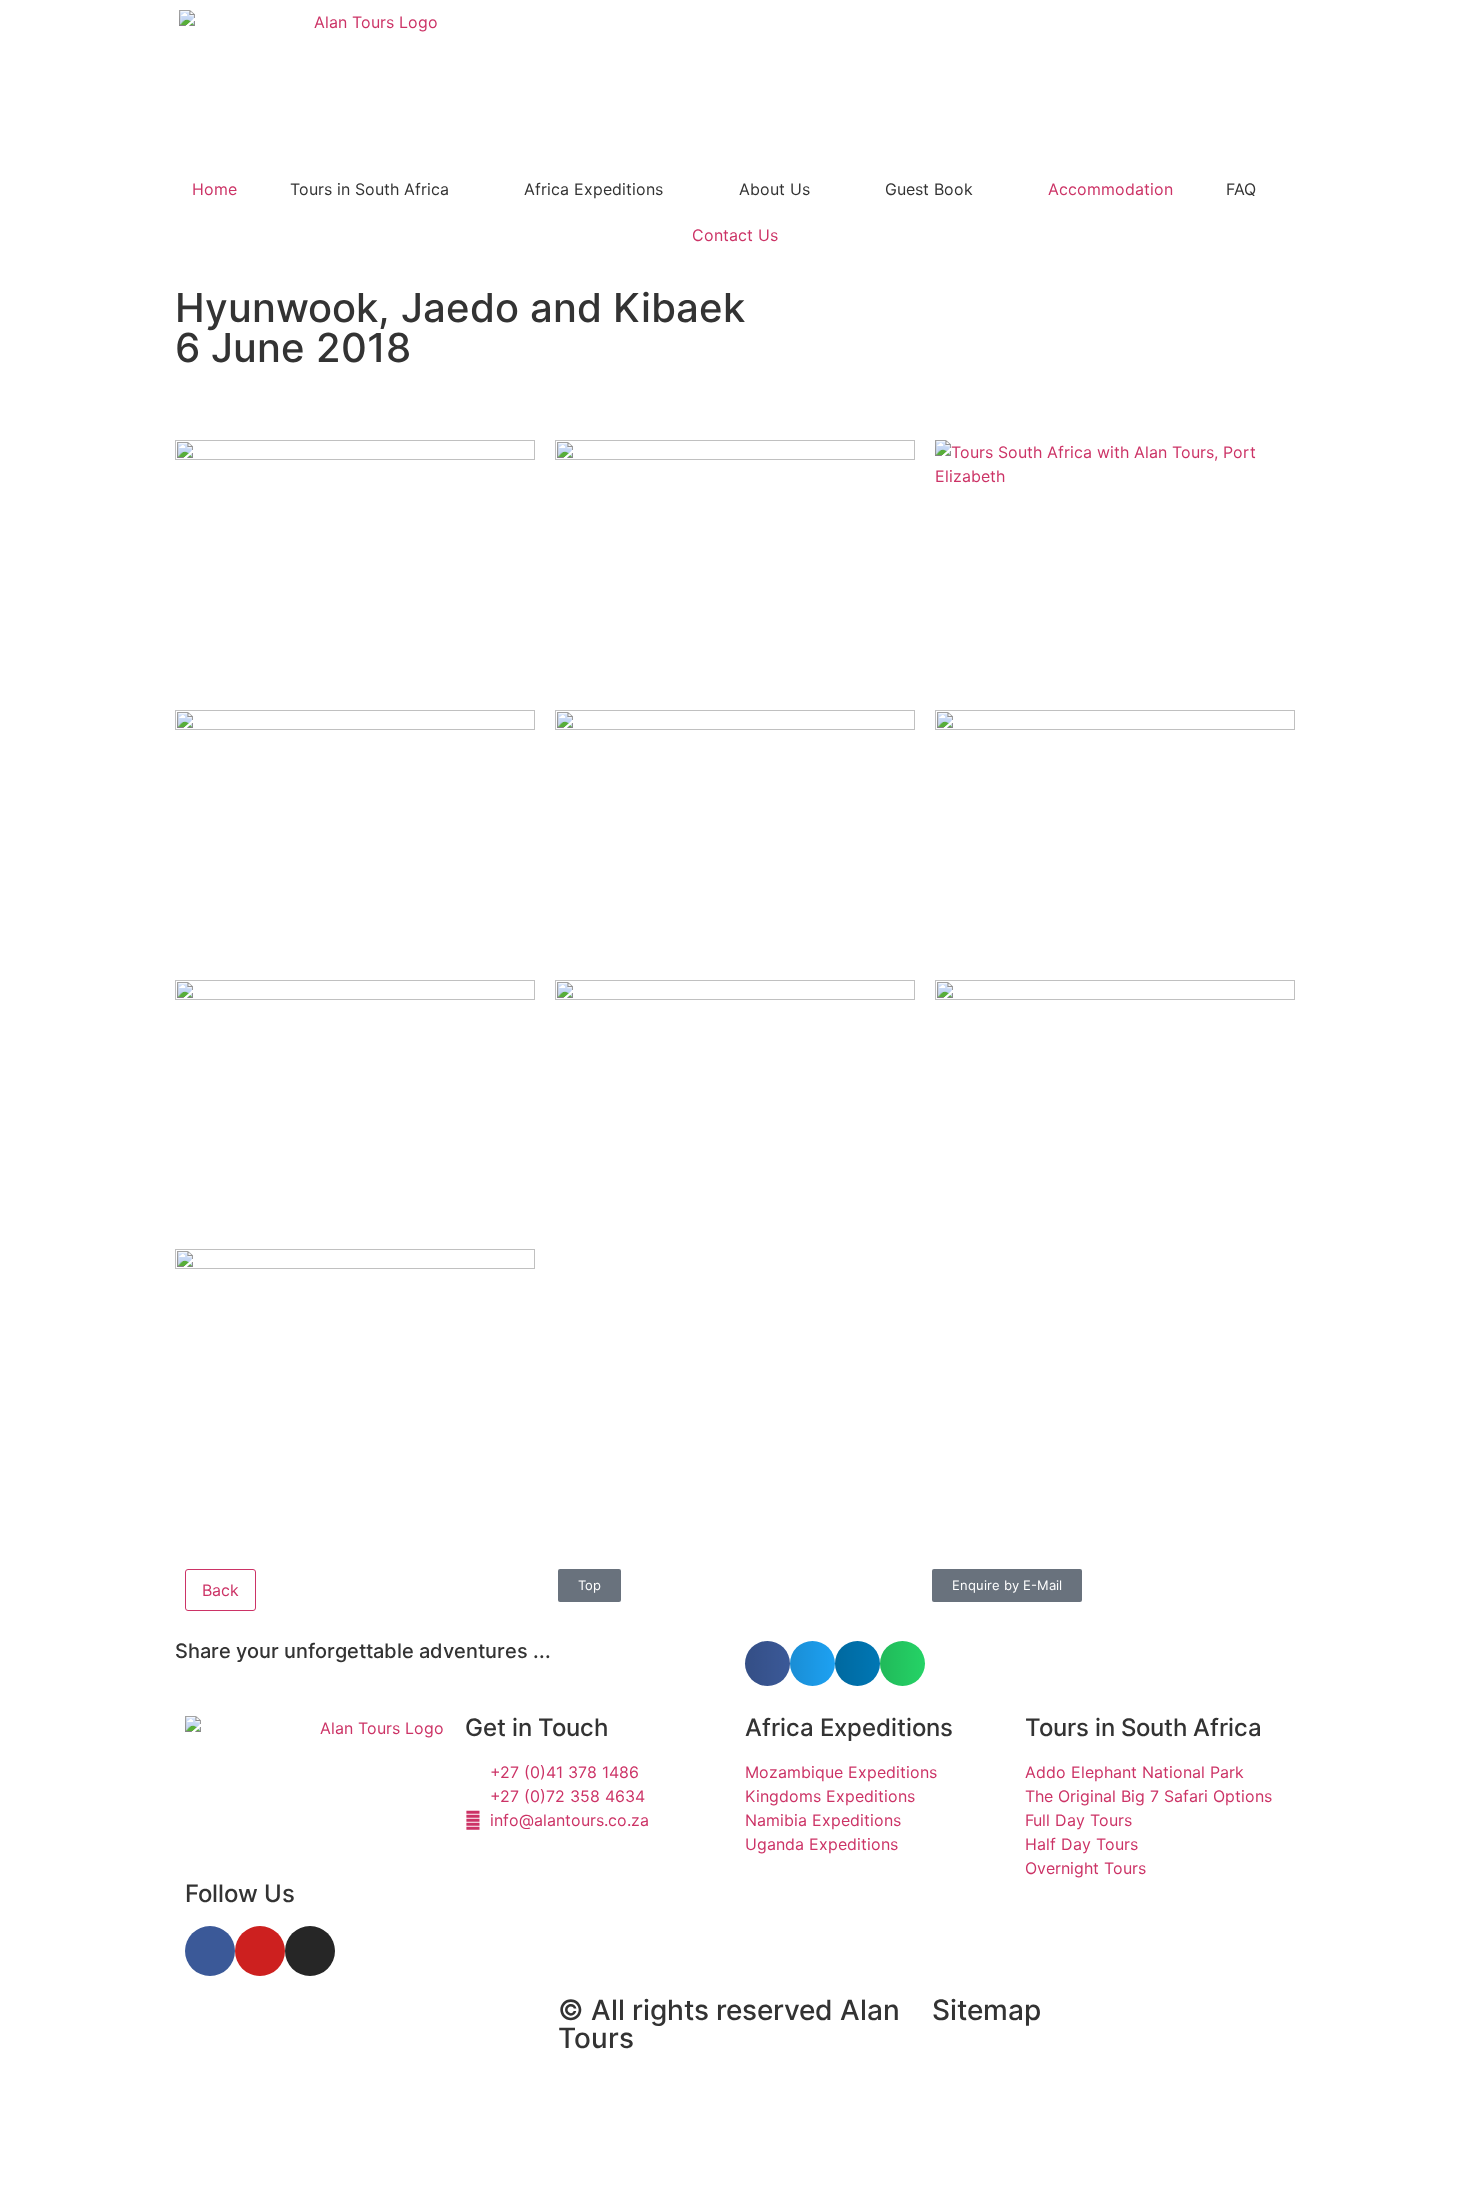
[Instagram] (310, 1951)
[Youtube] (260, 1951)
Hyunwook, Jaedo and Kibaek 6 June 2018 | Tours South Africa (353, 2059)
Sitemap (986, 2010)
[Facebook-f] (210, 1951)
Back (220, 1590)
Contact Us (735, 235)
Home (214, 189)
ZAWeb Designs (436, 2156)
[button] (767, 1663)
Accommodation (1110, 189)
